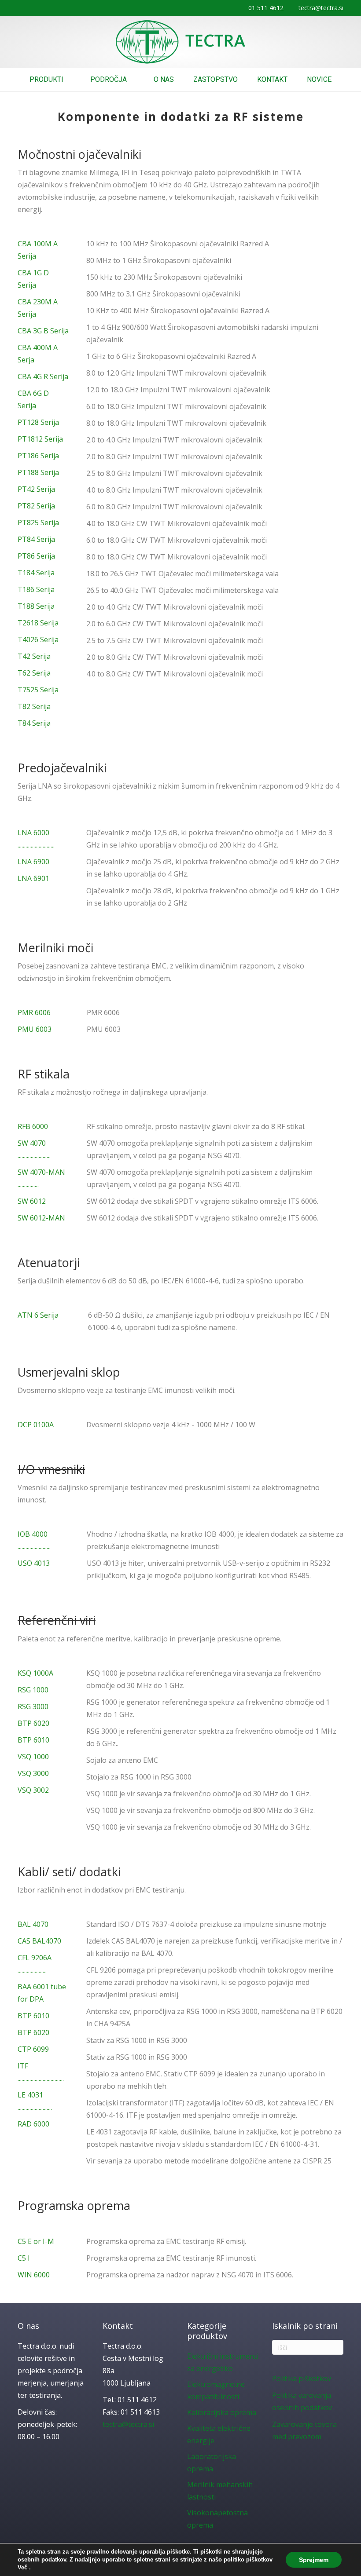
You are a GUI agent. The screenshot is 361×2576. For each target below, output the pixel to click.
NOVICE (319, 79)
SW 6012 (32, 1201)
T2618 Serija (38, 623)
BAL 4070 (33, 1924)
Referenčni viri (57, 1620)
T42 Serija (34, 656)
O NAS (164, 79)
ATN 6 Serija (38, 1315)
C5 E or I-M (36, 2241)
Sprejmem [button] (314, 2560)
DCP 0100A (36, 1425)
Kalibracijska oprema (222, 2412)
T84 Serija (34, 723)
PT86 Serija (36, 556)
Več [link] (23, 2567)
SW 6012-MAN (41, 1218)
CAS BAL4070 (39, 1941)
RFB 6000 (33, 1126)
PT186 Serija (38, 456)
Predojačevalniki (62, 768)
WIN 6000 (34, 2275)
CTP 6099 (33, 2049)
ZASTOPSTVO (215, 79)
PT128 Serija (38, 422)
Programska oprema (74, 2205)
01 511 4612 (266, 8)
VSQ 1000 (33, 1757)
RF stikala (44, 1074)
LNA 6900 (33, 862)
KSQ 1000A (35, 1673)
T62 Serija (34, 673)
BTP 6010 (33, 1740)
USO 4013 (34, 1563)
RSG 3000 (33, 1706)
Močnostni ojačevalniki (79, 154)
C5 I (24, 2258)
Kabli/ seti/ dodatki (69, 1872)
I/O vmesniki (51, 1469)
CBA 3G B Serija (43, 331)
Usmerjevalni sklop (69, 1372)
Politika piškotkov (302, 2379)
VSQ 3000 (33, 1773)
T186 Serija (36, 589)
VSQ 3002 (33, 1790)
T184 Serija (36, 573)
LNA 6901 (34, 878)
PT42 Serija (36, 489)
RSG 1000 (33, 1690)
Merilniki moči (55, 948)
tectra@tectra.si (321, 8)
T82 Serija (34, 706)
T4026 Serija (38, 639)
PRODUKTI (46, 79)
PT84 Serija (36, 539)
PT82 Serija (36, 506)
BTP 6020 (33, 1723)
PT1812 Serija (40, 439)
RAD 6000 (33, 2124)
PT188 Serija (38, 472)
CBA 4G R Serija (43, 376)
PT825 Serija (38, 523)
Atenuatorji (49, 1262)
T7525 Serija (38, 690)
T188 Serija (36, 606)
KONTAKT (272, 79)
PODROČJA (109, 79)
